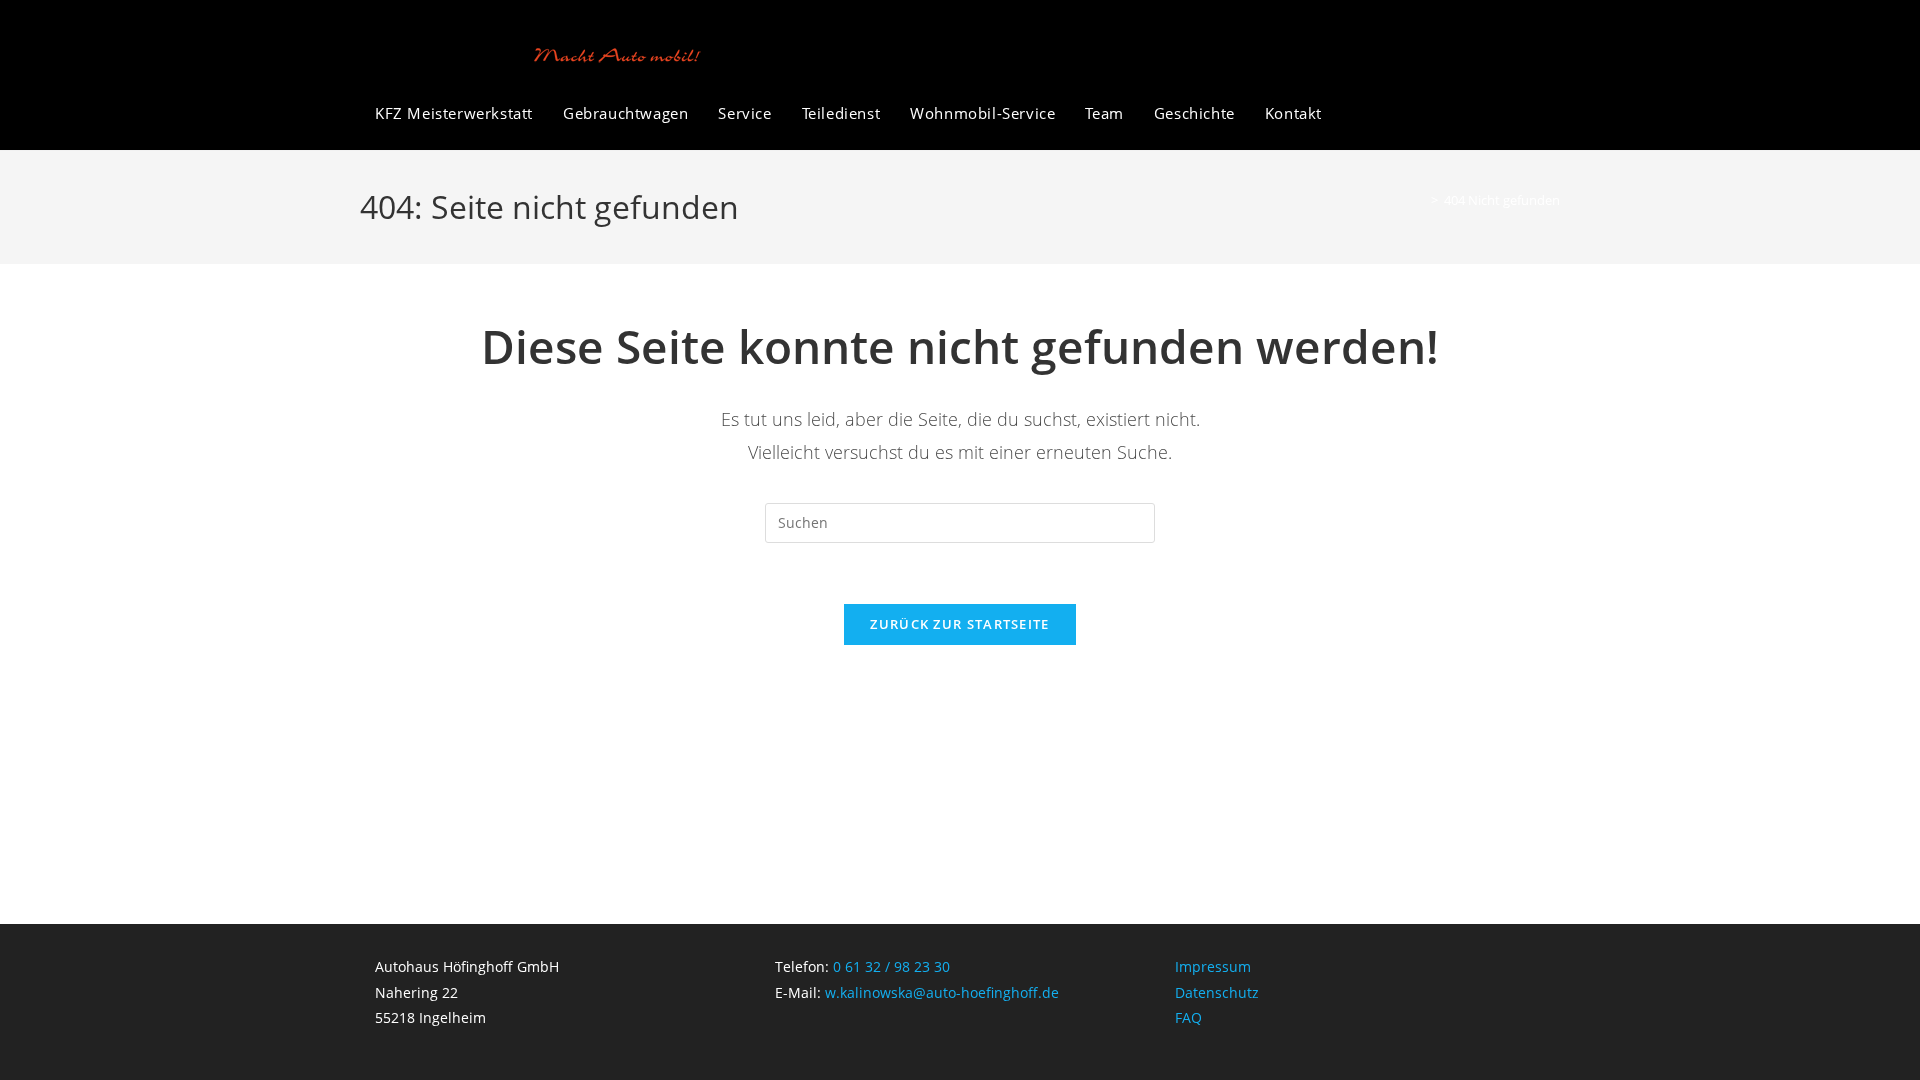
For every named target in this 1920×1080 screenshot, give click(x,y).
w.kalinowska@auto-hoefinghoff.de (942, 992)
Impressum (1213, 966)
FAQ (1188, 1017)
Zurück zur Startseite (959, 624)
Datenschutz (1217, 992)
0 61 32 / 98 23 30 (891, 966)
